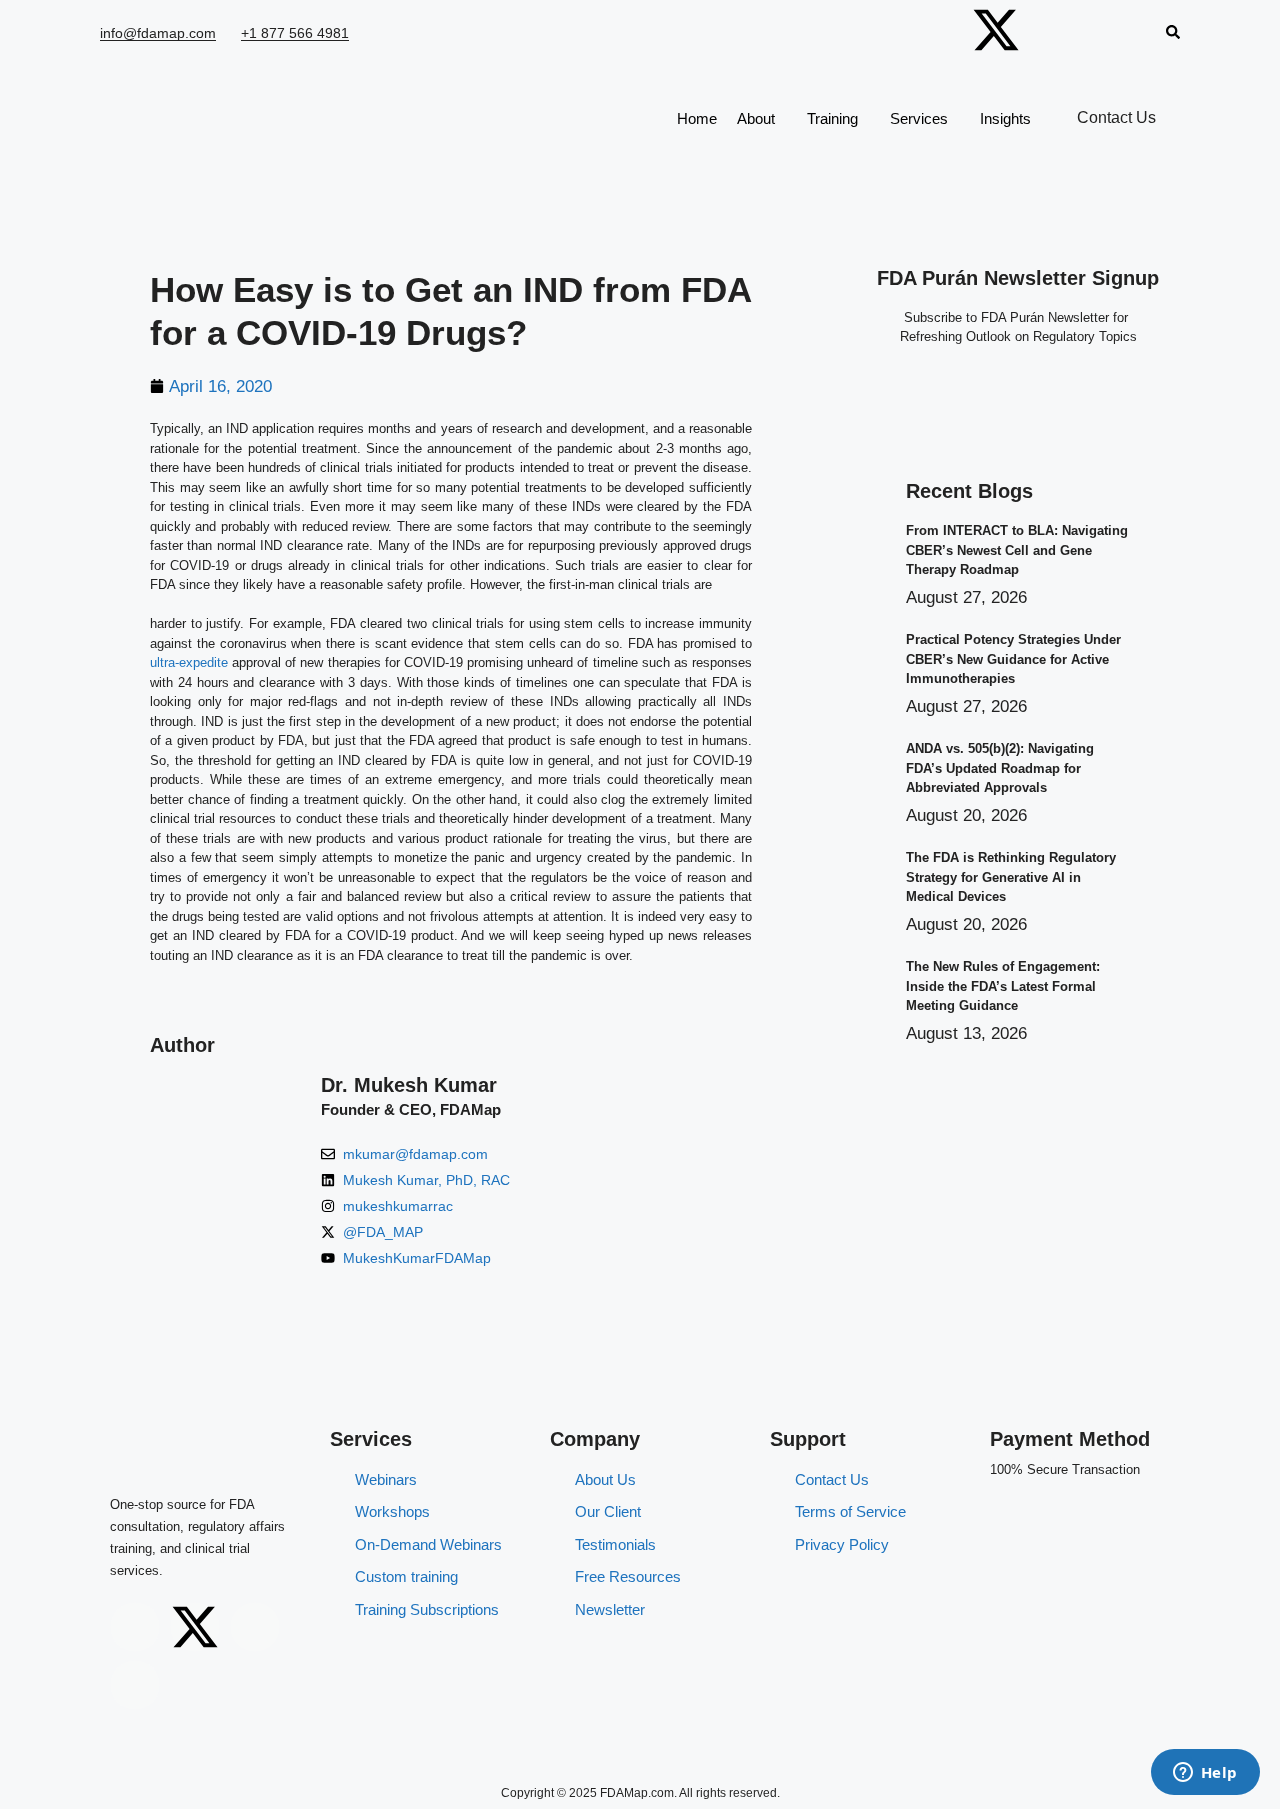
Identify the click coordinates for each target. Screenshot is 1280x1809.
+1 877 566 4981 (295, 33)
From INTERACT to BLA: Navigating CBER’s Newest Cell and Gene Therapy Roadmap (1017, 550)
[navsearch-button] (1173, 34)
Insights (1005, 118)
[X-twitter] (996, 30)
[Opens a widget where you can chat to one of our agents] (1205, 1774)
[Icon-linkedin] (1126, 30)
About (756, 118)
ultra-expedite (189, 662)
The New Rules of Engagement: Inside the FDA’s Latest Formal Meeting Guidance (1003, 986)
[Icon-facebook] (1061, 30)
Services (919, 118)
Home (697, 118)
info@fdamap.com (158, 33)
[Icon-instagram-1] (931, 30)
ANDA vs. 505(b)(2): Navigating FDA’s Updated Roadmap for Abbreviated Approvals (1000, 768)
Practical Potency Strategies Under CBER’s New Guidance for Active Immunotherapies (1013, 659)
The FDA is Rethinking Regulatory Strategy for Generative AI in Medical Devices (1011, 877)
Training (832, 118)
